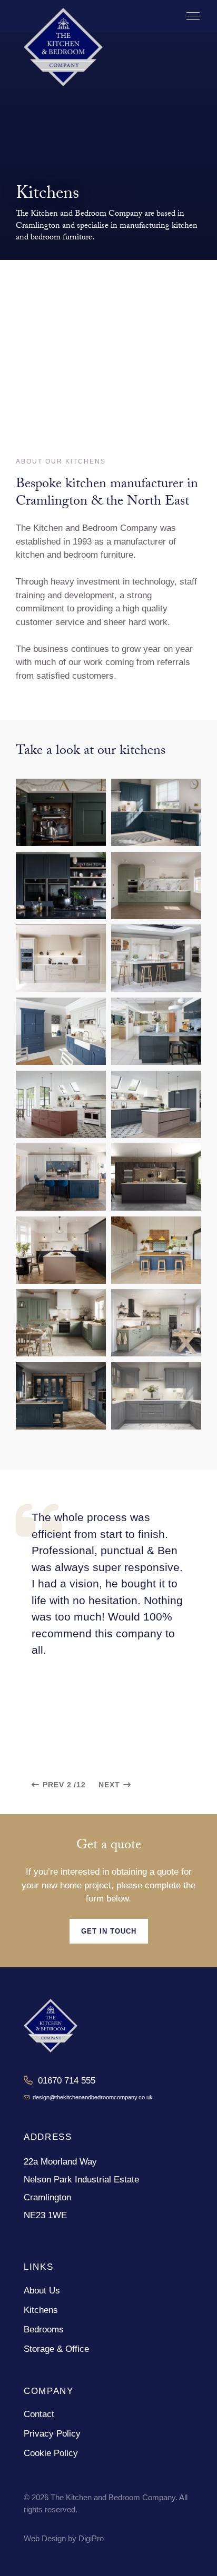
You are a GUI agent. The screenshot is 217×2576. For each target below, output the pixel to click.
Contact (39, 2414)
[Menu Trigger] (193, 16)
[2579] (156, 1250)
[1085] (61, 1031)
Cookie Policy (51, 2453)
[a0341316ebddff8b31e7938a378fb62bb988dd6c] (156, 1396)
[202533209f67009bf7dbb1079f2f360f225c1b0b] (61, 1396)
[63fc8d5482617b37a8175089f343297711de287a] (156, 812)
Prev (53, 1785)
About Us (42, 2291)
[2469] (61, 1250)
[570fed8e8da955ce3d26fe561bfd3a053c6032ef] (156, 958)
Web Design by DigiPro (64, 2538)
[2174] (61, 1104)
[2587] (61, 1323)
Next (109, 1785)
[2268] (156, 1177)
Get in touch (109, 1931)
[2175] (156, 1104)
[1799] (156, 1031)
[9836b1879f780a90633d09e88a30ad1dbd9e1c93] (156, 1323)
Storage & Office (56, 2349)
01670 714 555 (64, 2081)
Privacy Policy (52, 2434)
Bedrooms (44, 2330)
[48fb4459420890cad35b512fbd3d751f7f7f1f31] (61, 812)
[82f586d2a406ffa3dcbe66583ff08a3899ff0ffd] (61, 958)
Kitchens (41, 2310)
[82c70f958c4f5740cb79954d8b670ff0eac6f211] (156, 885)
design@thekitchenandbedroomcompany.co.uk (91, 2097)
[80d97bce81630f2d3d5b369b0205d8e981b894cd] (61, 885)
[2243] (61, 1177)
